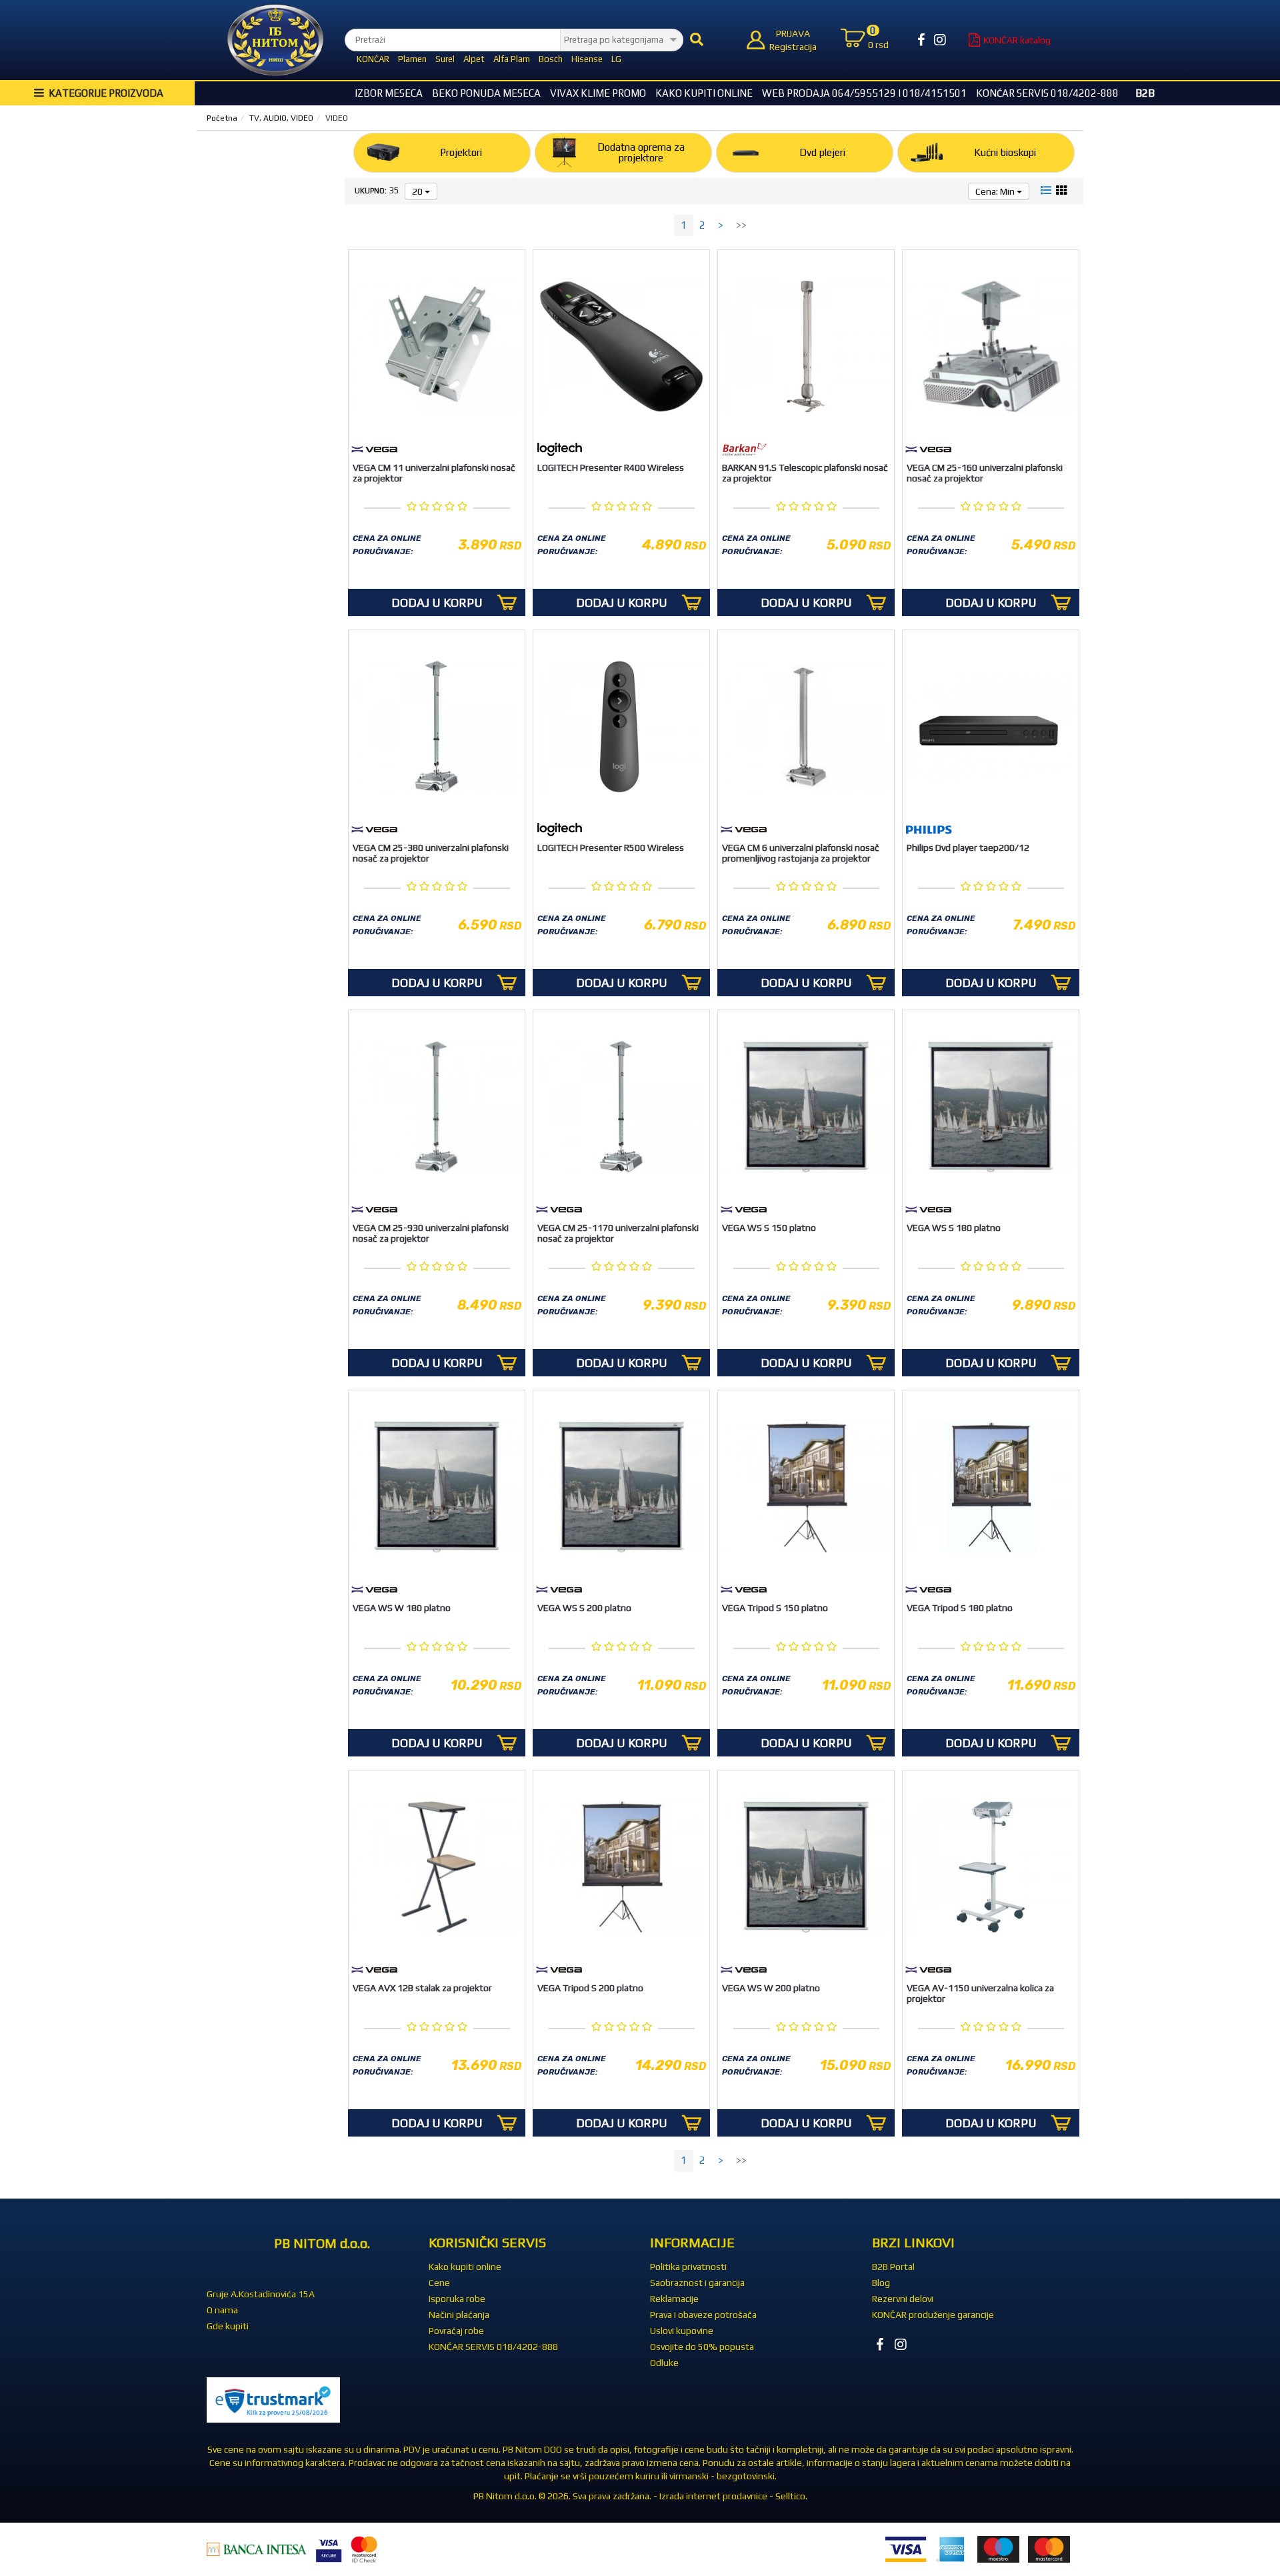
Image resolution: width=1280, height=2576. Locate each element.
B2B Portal (893, 2267)
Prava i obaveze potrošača (703, 2315)
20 (418, 191)
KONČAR (373, 59)
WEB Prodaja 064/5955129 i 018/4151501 (864, 93)
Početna (222, 118)
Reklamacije (674, 2299)
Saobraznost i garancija (697, 2283)
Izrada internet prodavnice (713, 2496)
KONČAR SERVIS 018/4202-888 (1047, 93)
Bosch (551, 59)
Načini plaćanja (459, 2315)
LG (616, 59)
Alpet (474, 59)
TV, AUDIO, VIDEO (281, 118)
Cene (439, 2283)
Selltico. (791, 2496)
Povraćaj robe (456, 2331)
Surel (445, 59)
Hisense (587, 59)
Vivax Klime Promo (598, 93)
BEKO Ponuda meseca (486, 93)
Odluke (664, 2363)
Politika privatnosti (688, 2267)
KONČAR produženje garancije (933, 2315)
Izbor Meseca (389, 93)
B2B (1145, 93)
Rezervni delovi (903, 2299)
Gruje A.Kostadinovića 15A (261, 2294)
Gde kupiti (228, 2326)
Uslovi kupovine (682, 2331)
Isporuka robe (457, 2299)
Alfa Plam (512, 59)
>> (741, 225)
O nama (222, 2310)
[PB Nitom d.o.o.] (275, 40)
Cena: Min (996, 191)
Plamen (412, 59)
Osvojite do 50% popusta (702, 2347)
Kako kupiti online (704, 93)
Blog (881, 2283)
